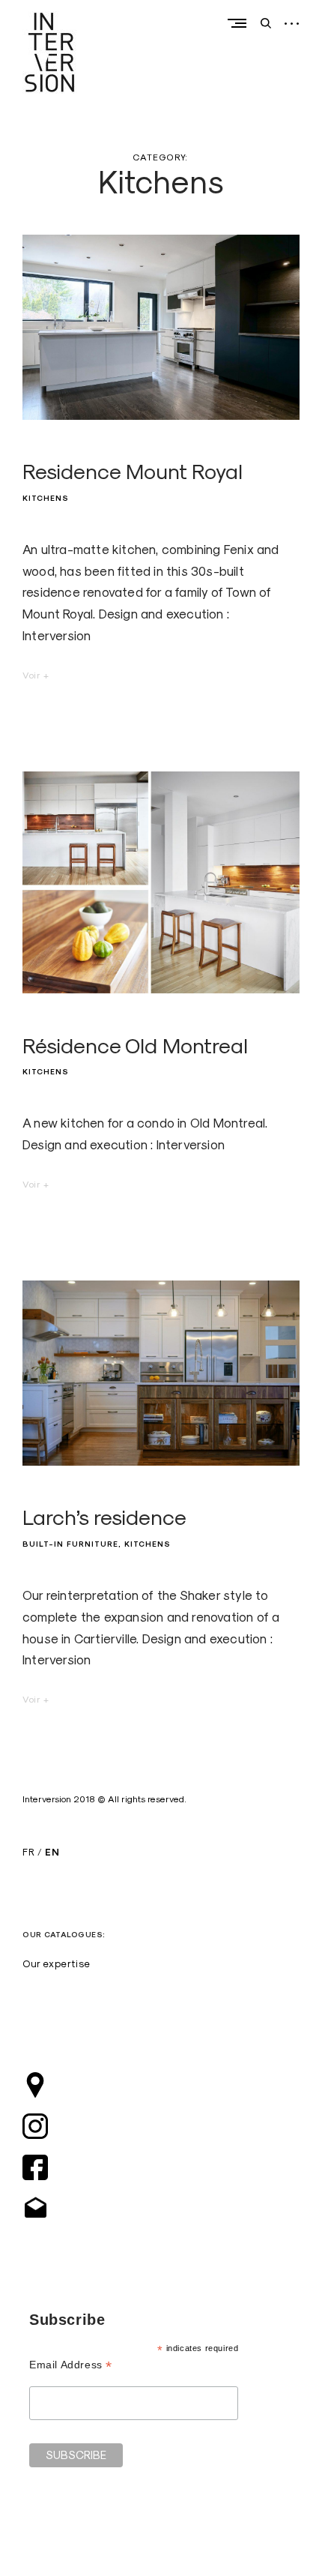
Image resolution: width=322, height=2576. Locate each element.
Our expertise (57, 1963)
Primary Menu (240, 23)
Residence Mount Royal (133, 471)
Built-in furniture (70, 1544)
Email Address (71, 2365)
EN (52, 1852)
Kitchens (46, 498)
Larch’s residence (104, 1517)
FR (28, 1852)
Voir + (36, 675)
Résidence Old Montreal (135, 1045)
